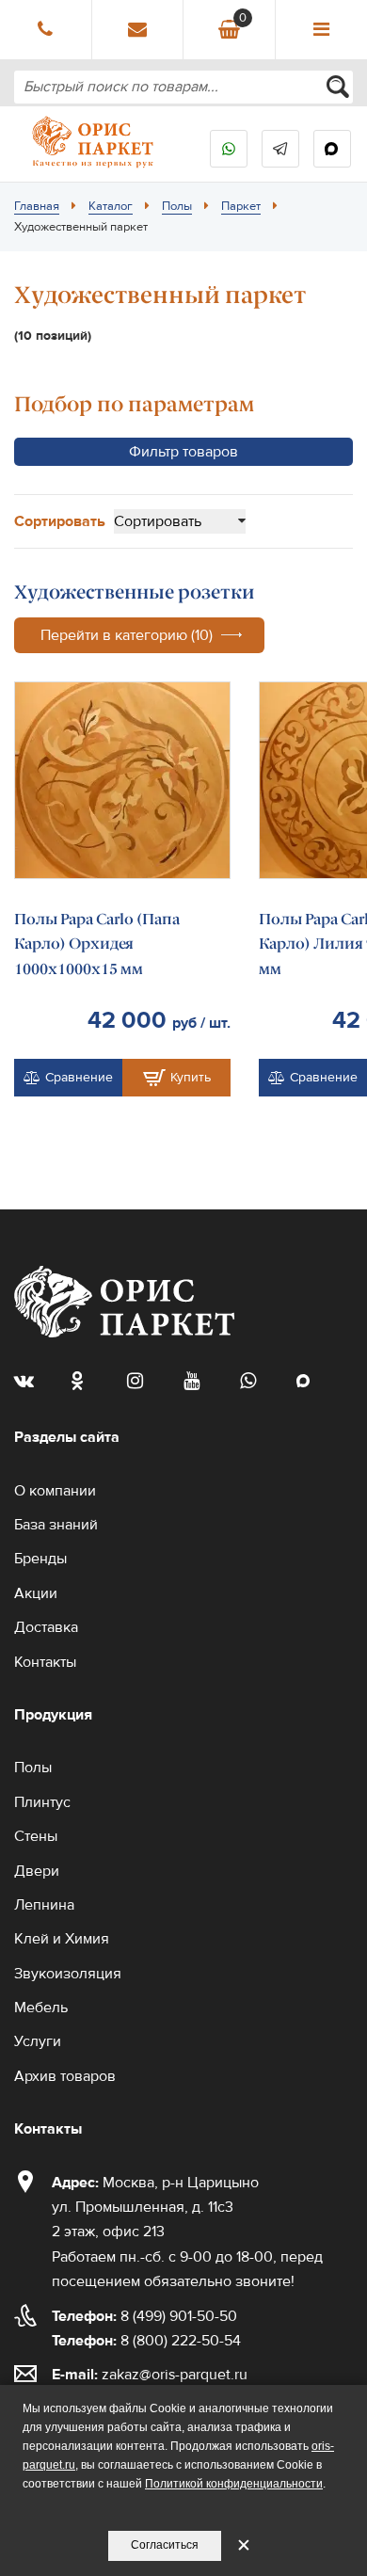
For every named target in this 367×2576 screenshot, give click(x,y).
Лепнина (44, 1905)
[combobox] (183, 87)
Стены (36, 1836)
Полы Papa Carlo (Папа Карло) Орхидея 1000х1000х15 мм (97, 944)
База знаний (56, 1525)
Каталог (111, 206)
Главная (37, 206)
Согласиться (165, 2545)
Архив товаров (65, 2076)
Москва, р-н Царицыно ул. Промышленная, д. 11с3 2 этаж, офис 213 (155, 2208)
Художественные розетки (135, 592)
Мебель (41, 2008)
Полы (177, 206)
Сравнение (79, 1078)
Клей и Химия (62, 1939)
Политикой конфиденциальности (234, 2484)
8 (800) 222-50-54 (146, 2341)
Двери (37, 1871)
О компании (55, 1491)
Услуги (38, 2041)
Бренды (40, 1559)
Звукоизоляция (68, 1974)
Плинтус (42, 1802)
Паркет (241, 206)
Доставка (46, 1627)
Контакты (45, 1662)
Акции (36, 1593)
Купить (191, 1078)
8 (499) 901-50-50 (144, 2316)
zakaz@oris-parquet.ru (175, 2375)
